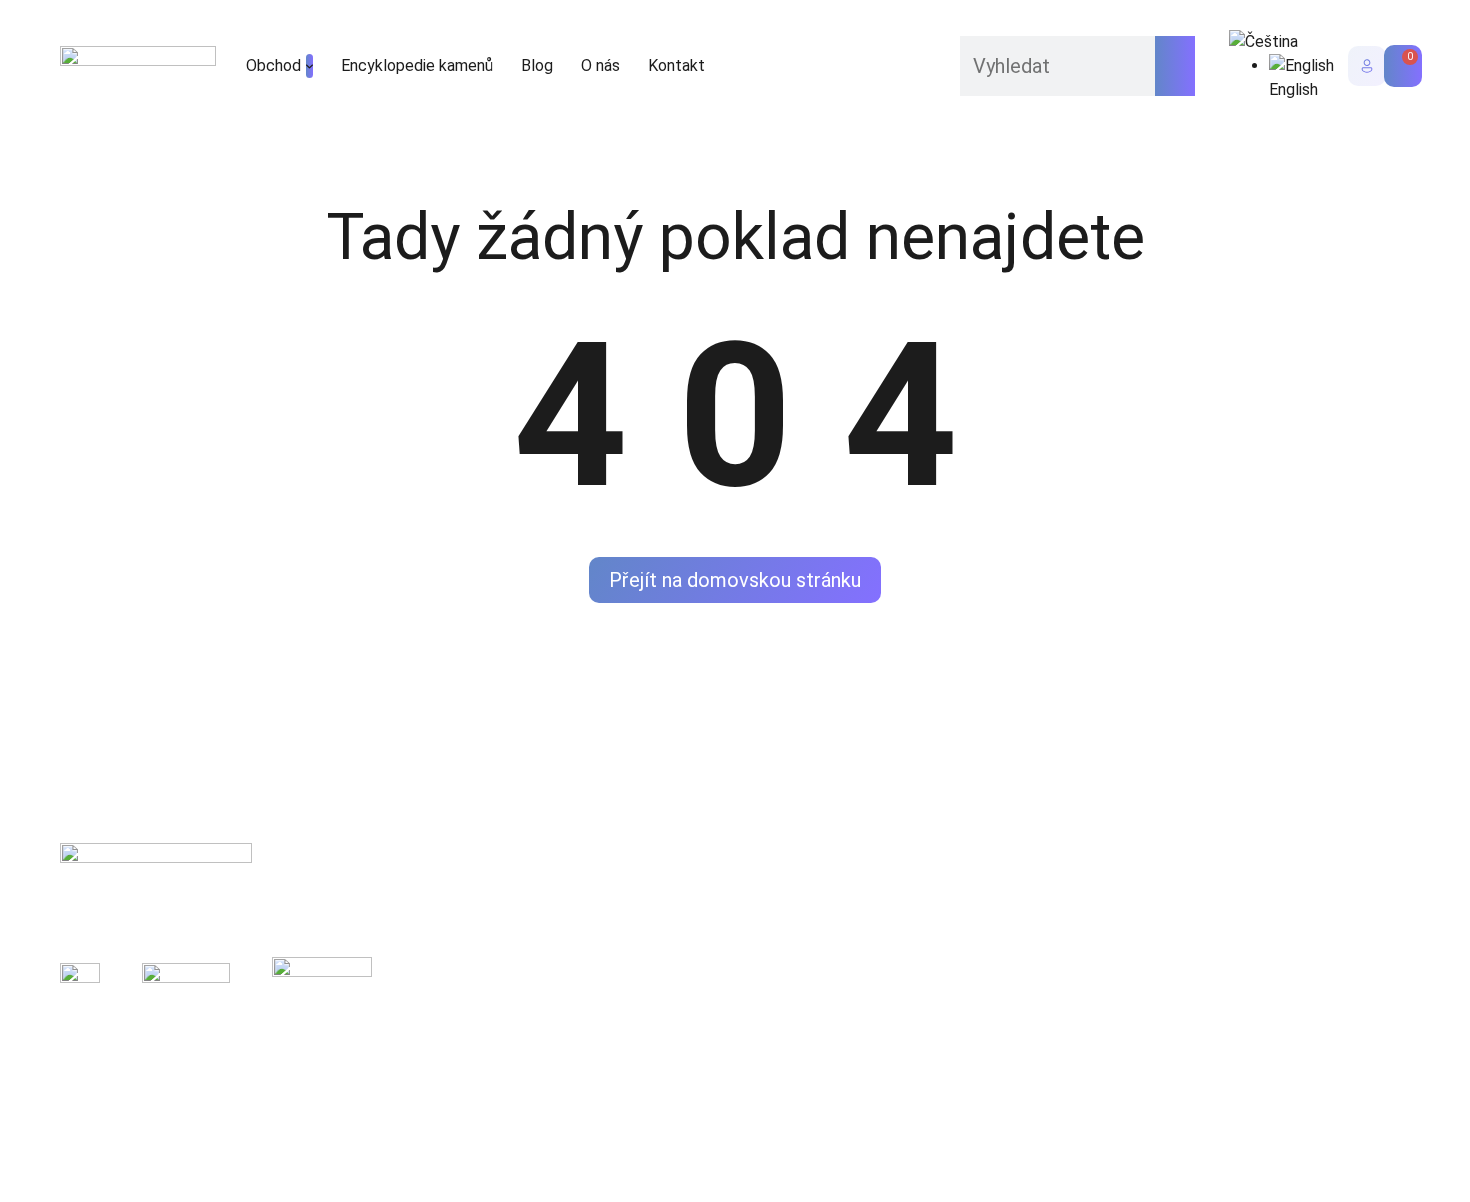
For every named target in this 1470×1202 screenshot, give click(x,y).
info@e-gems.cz (1240, 898)
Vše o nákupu (957, 898)
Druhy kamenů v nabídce (725, 898)
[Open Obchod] (309, 66)
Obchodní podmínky (367, 1089)
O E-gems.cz (684, 966)
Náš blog (671, 932)
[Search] (1175, 66)
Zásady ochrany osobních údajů (169, 1089)
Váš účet (942, 932)
